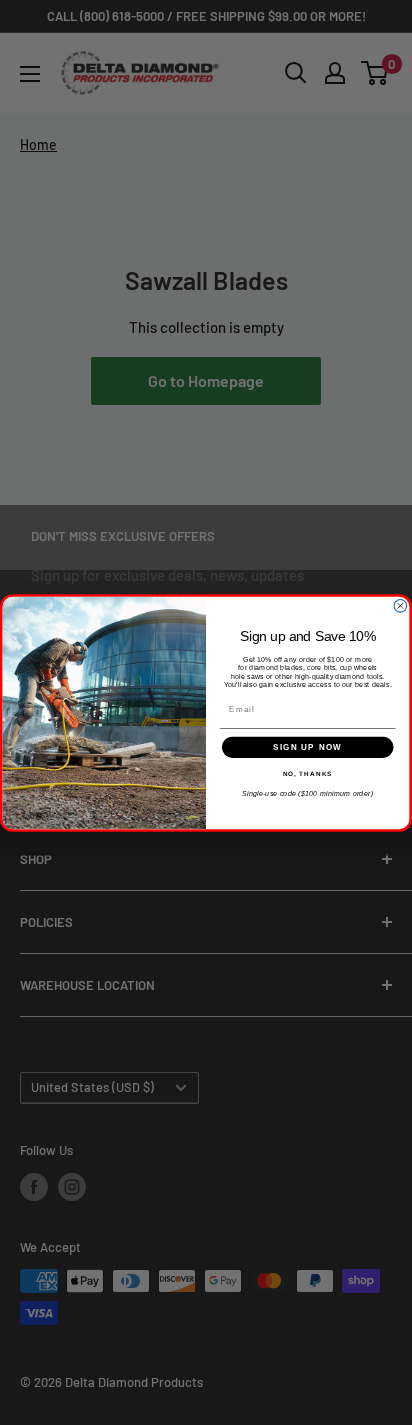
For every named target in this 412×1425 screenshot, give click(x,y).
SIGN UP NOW (307, 746)
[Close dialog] (400, 605)
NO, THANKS (308, 772)
